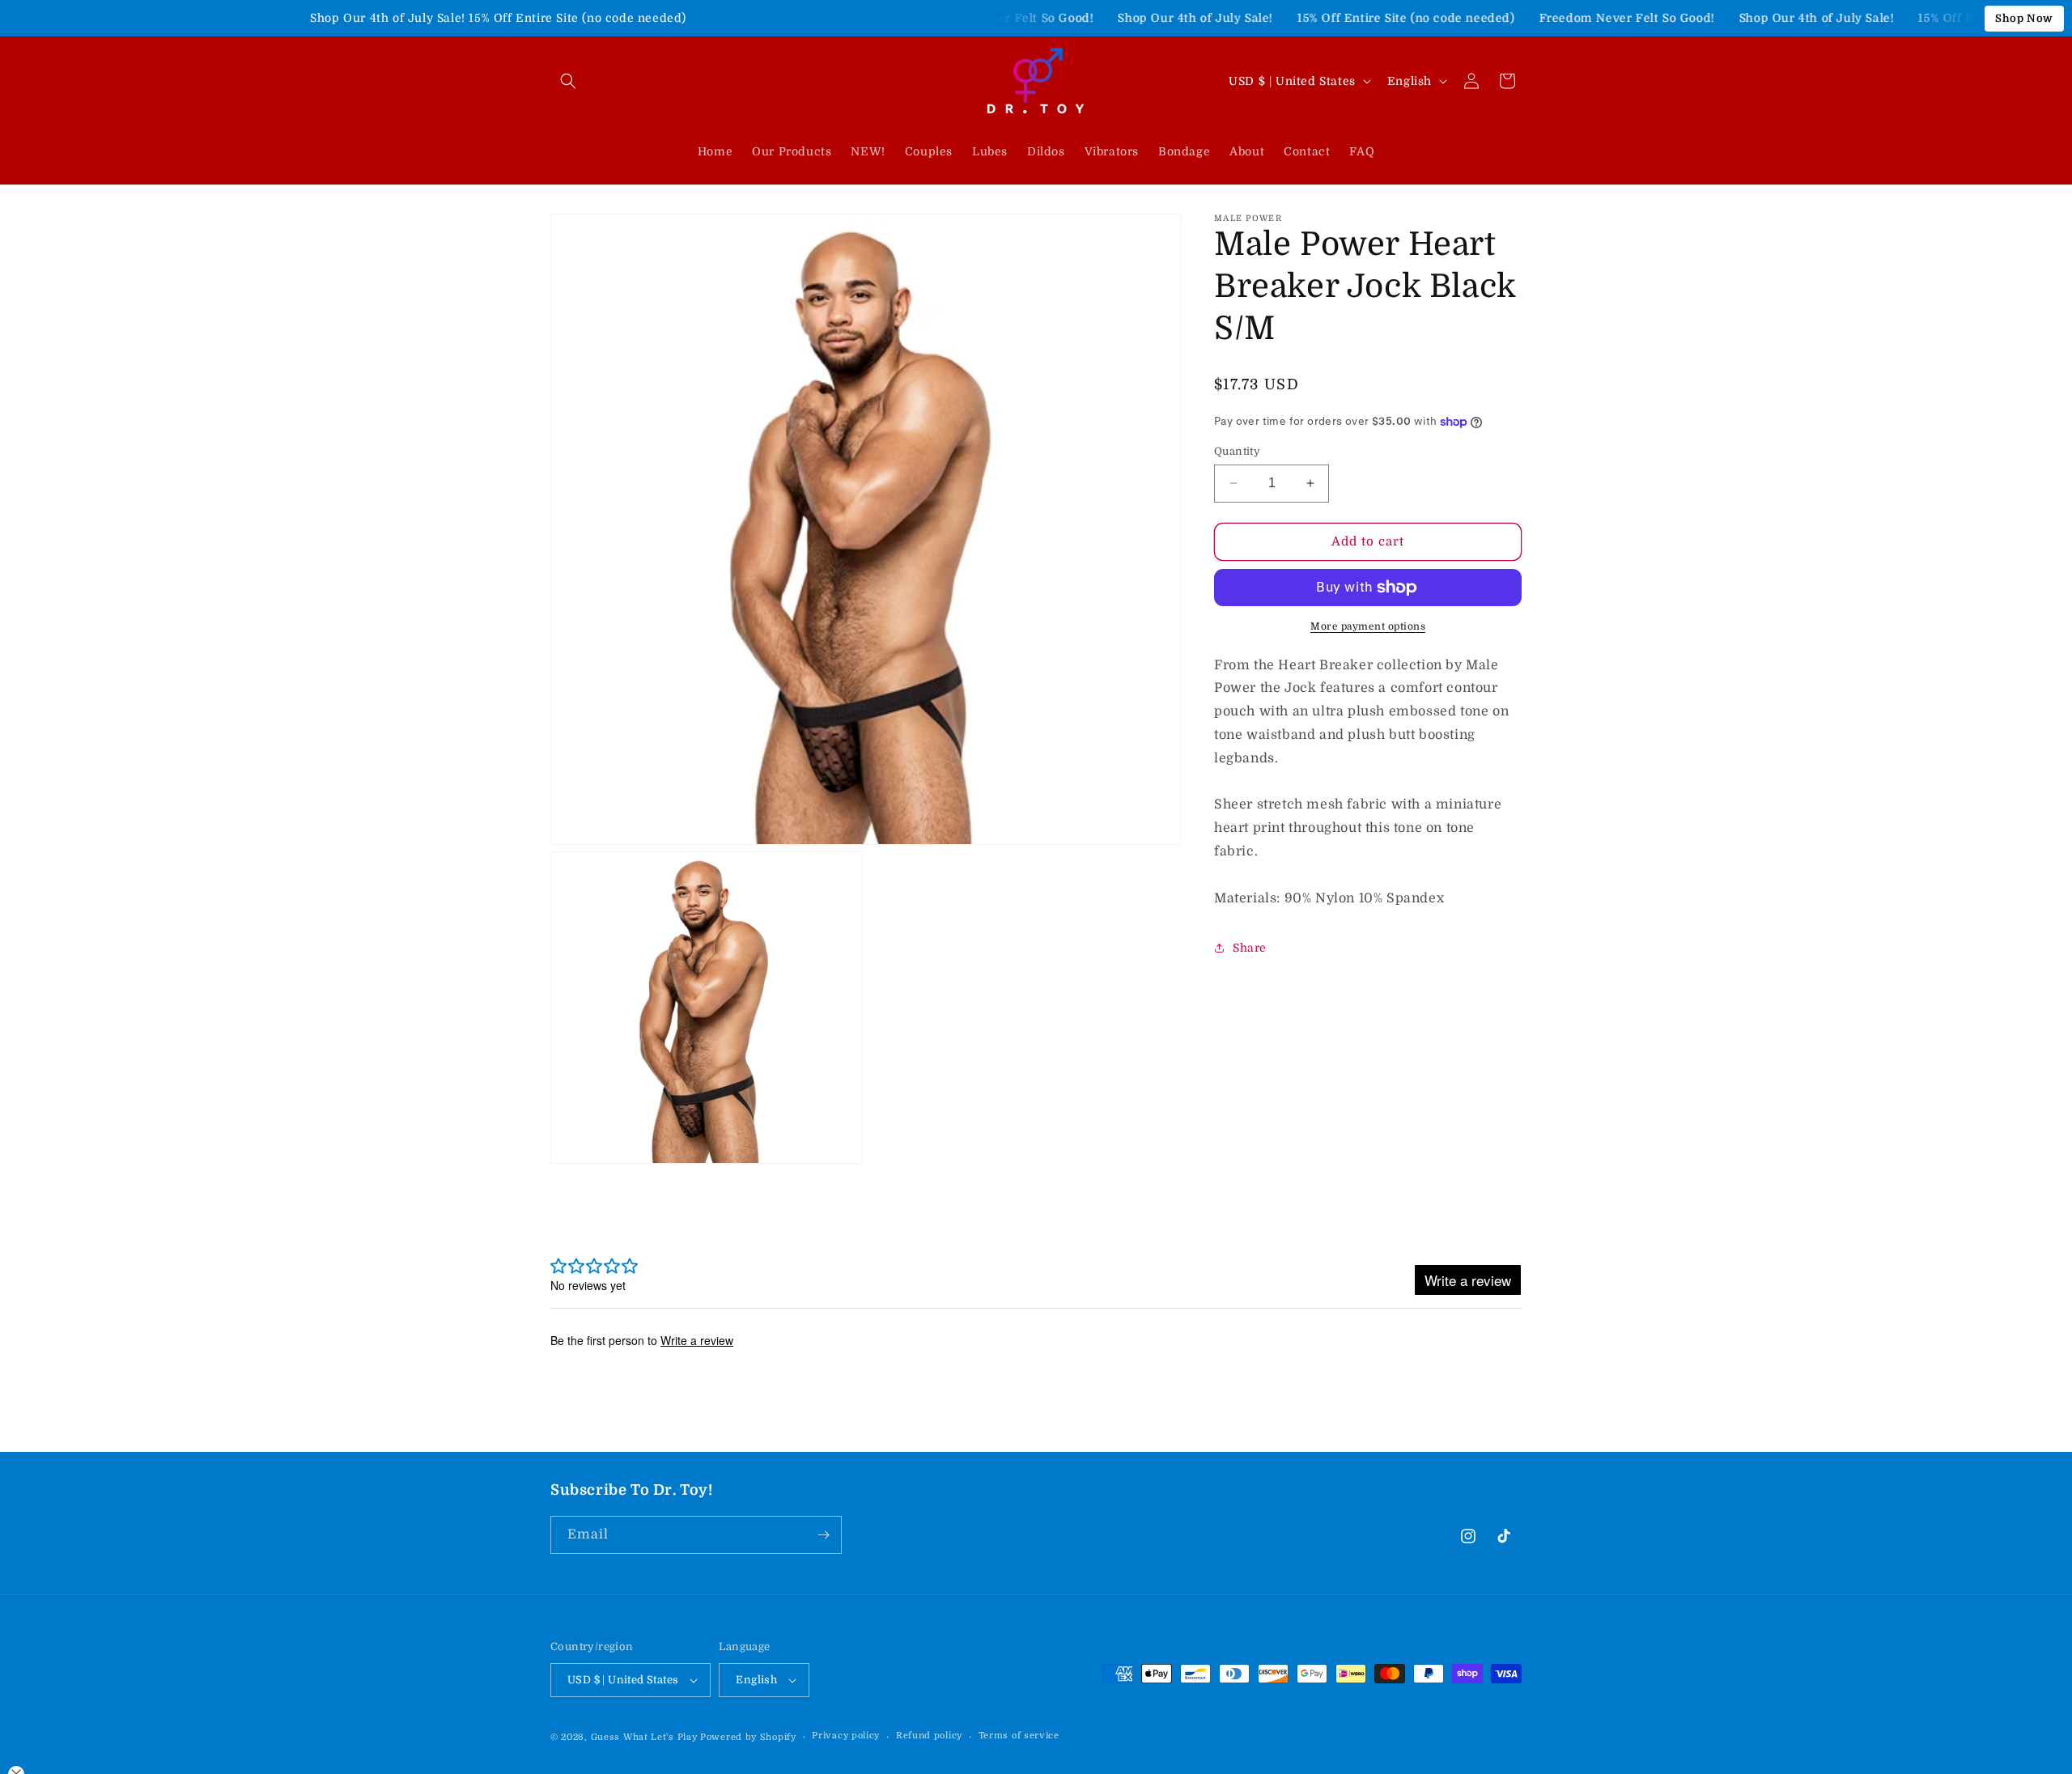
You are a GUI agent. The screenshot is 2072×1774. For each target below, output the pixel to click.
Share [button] (1250, 948)
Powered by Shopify (748, 1737)
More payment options (1368, 626)
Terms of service (1019, 1736)
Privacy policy (846, 1736)
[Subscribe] (823, 1535)
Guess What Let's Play (644, 1737)
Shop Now (2024, 18)
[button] (568, 81)
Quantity (1237, 451)
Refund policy (929, 1736)
